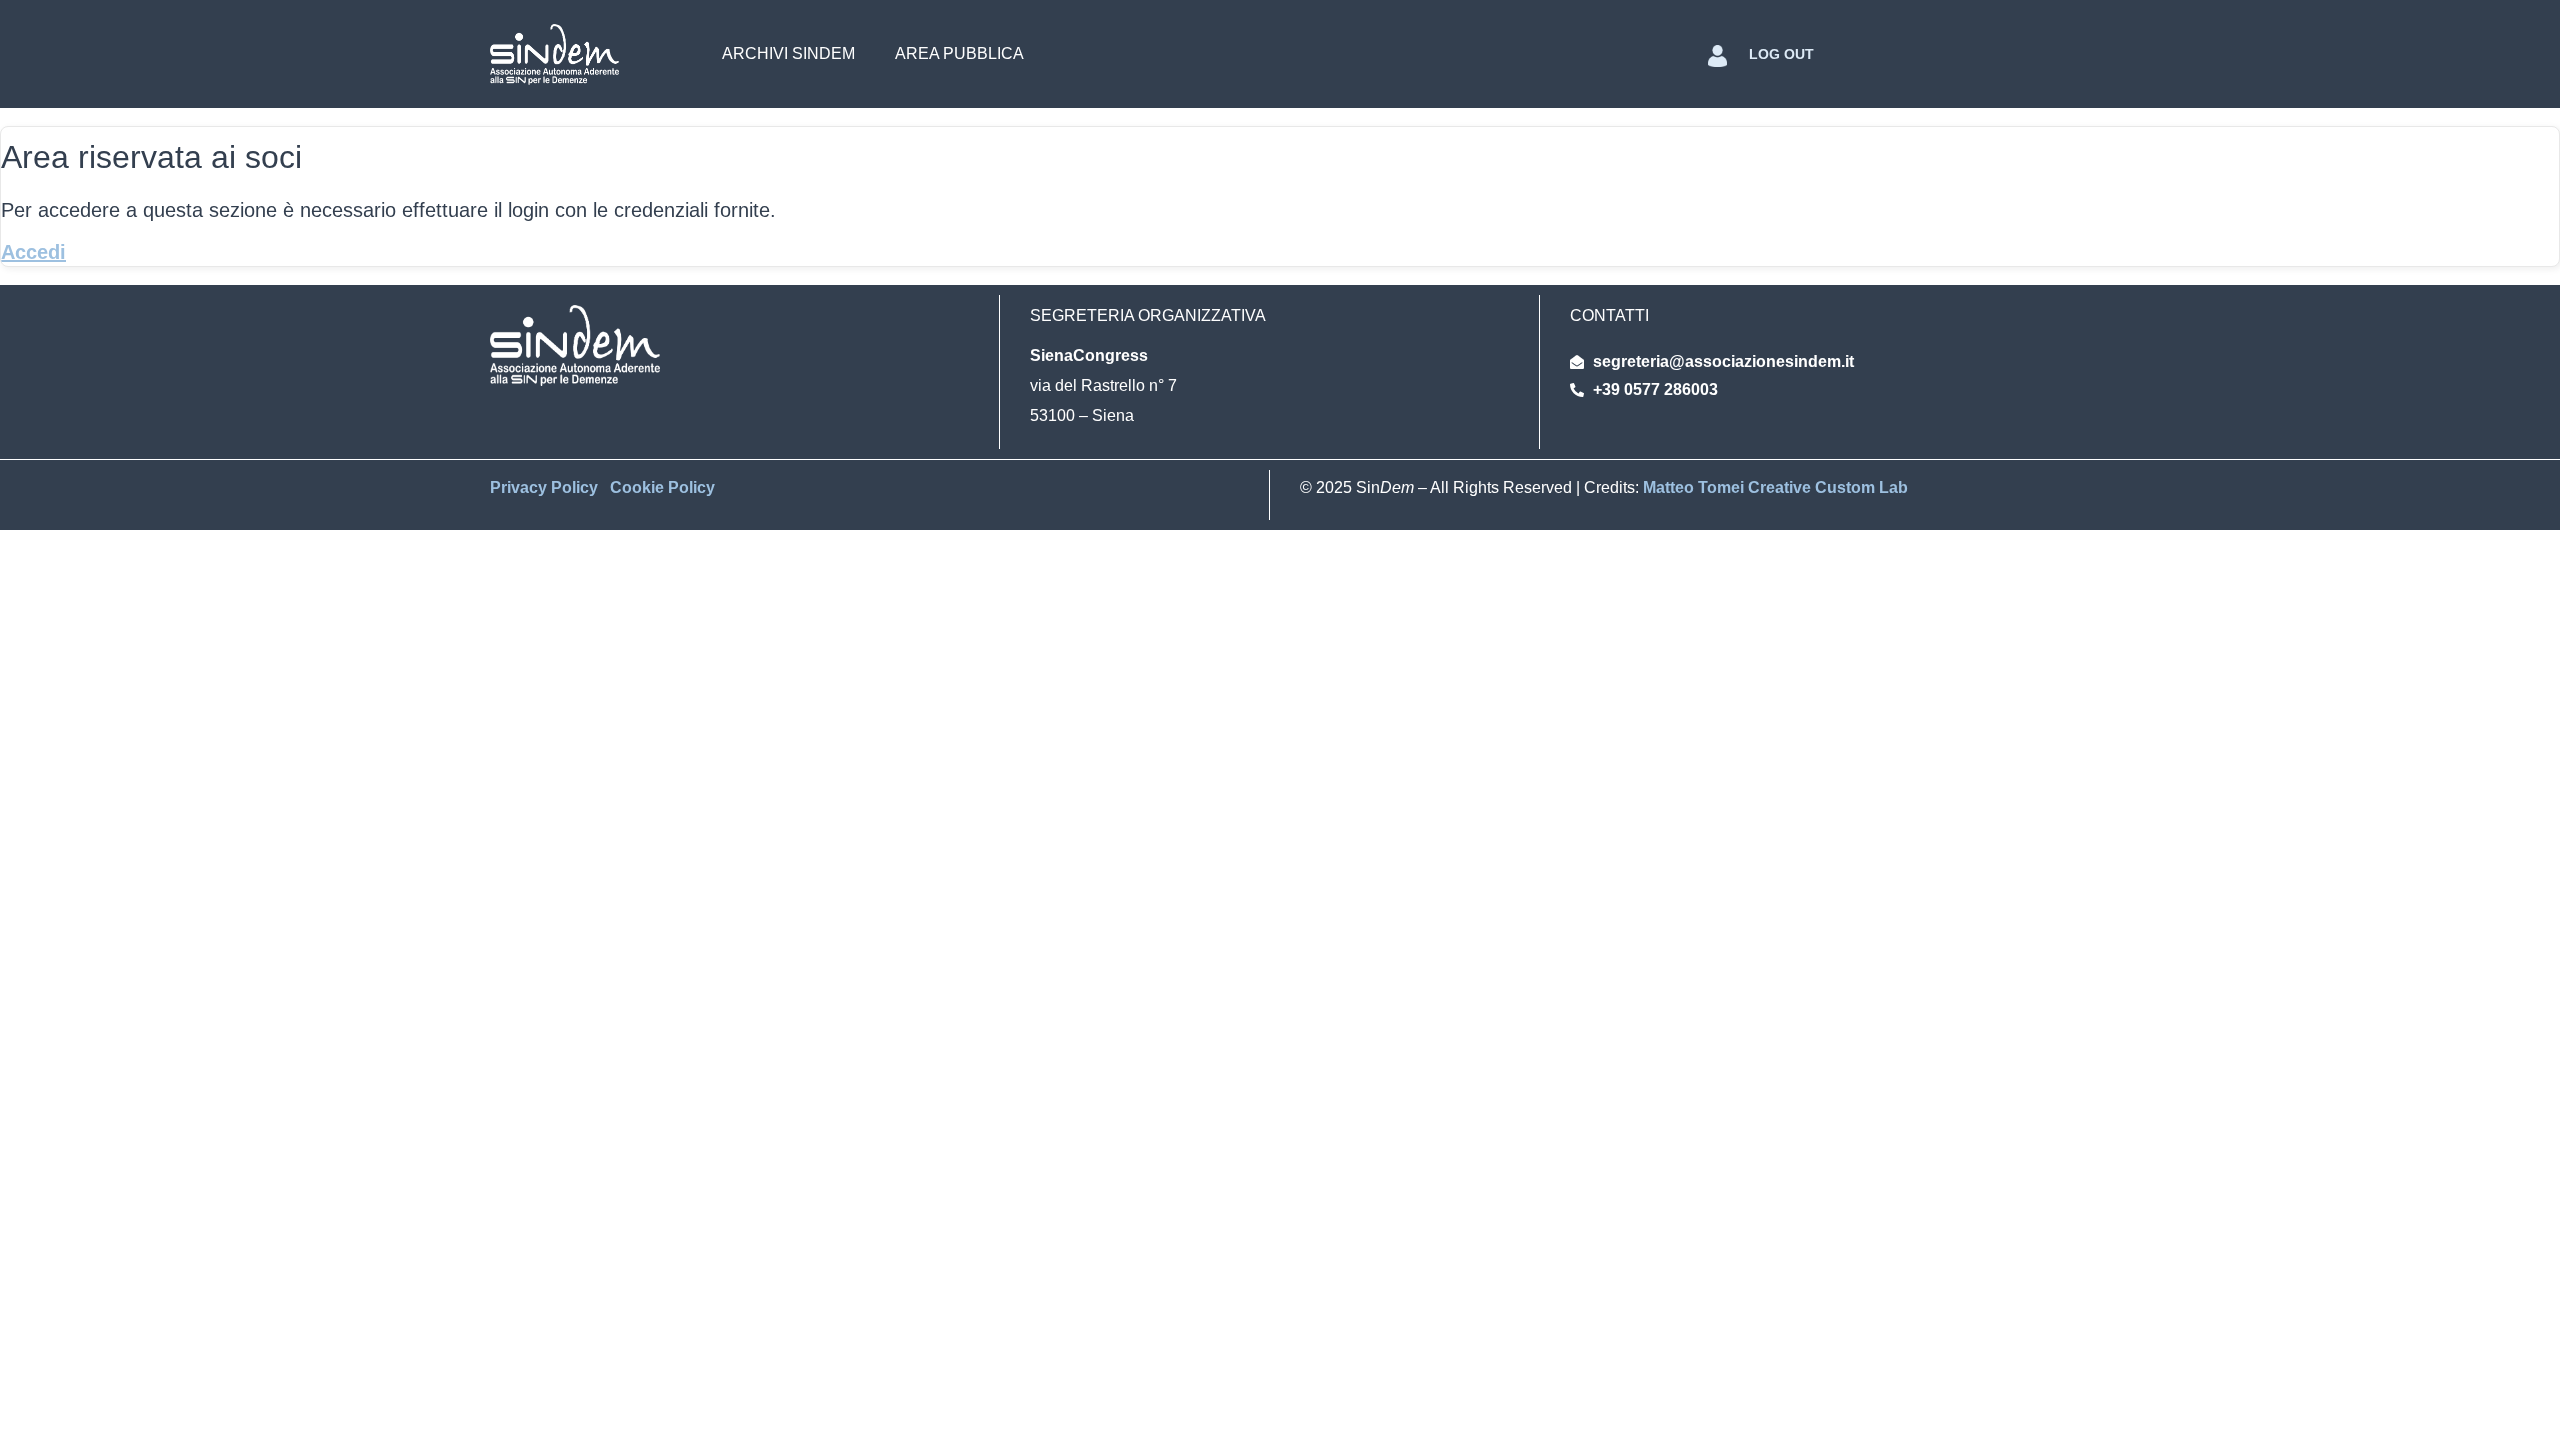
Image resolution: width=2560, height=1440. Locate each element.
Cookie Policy (662, 487)
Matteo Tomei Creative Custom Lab (1775, 487)
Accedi (33, 252)
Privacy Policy (546, 487)
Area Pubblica (959, 53)
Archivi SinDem (788, 53)
